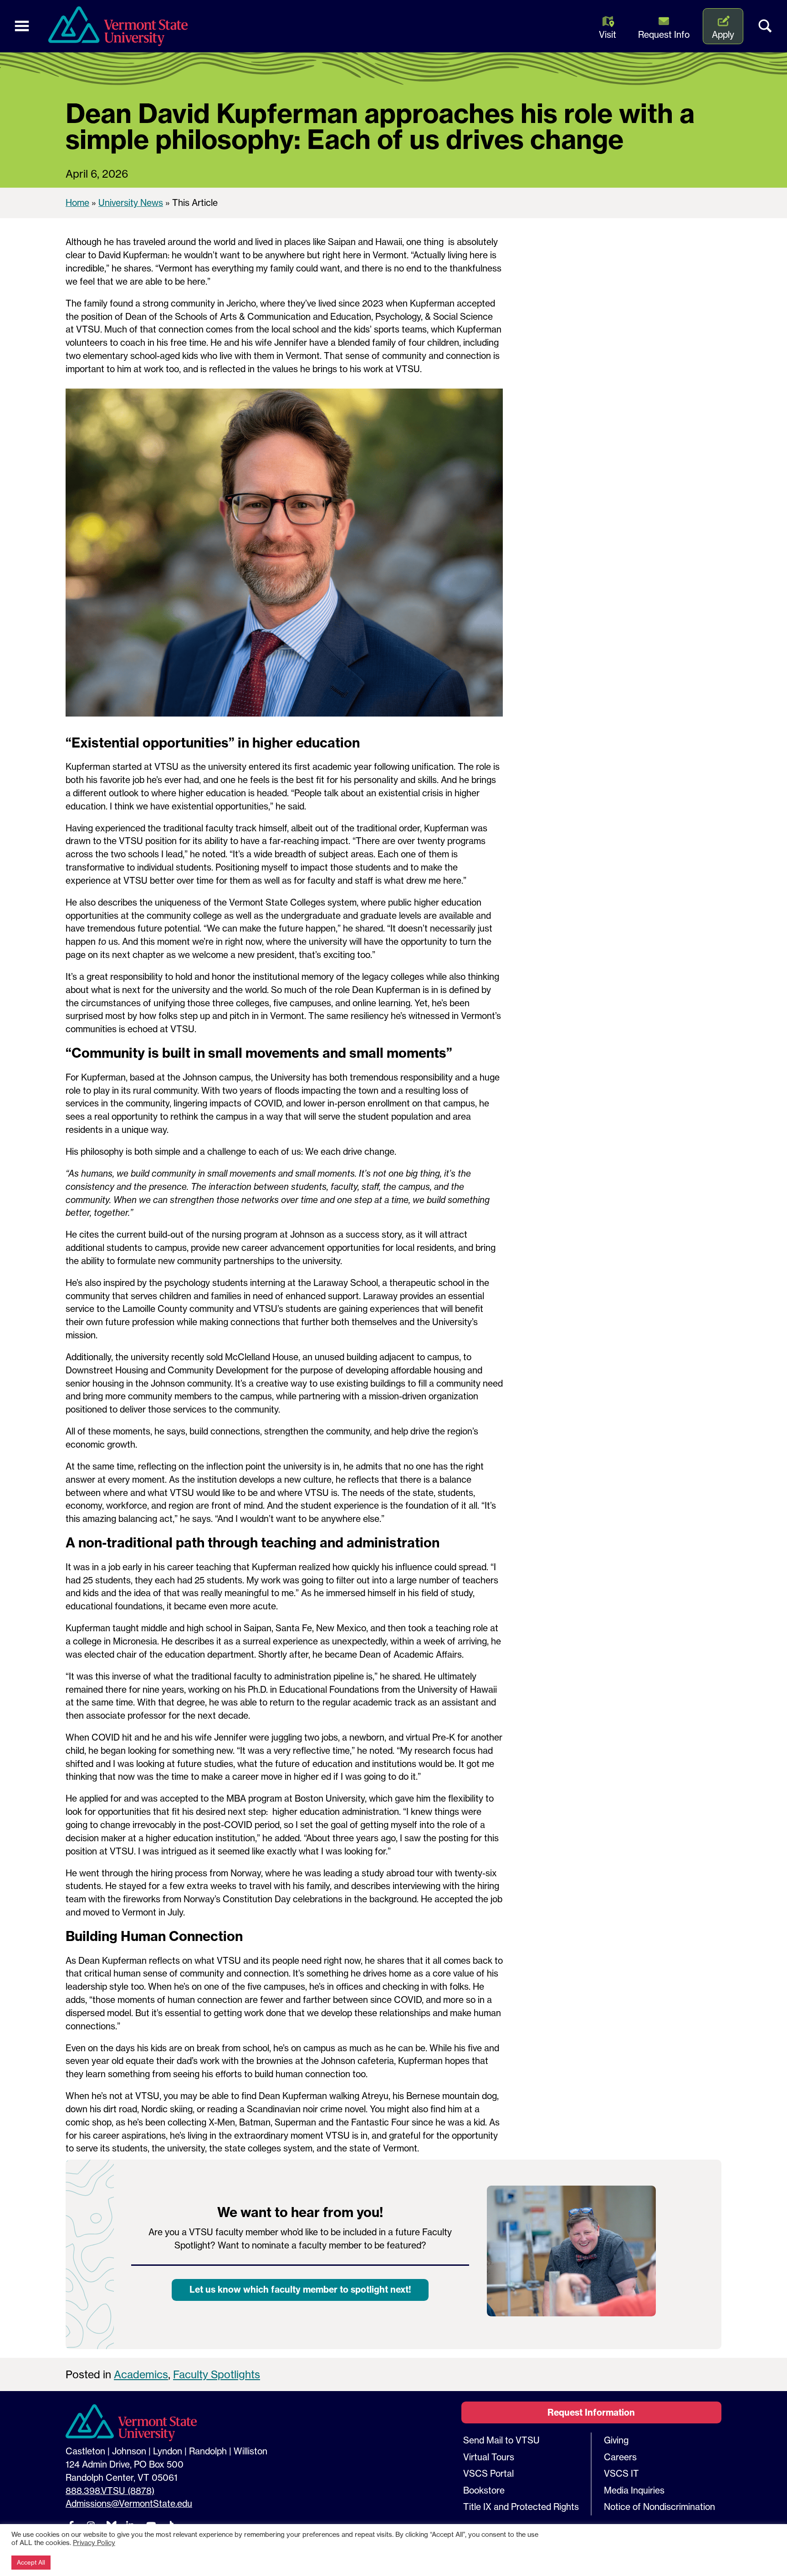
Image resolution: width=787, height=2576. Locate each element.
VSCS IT (621, 2474)
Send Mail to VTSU (501, 2440)
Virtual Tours (489, 2457)
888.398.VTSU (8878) (110, 2491)
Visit (608, 35)
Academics (141, 2374)
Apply (723, 35)
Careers (620, 2457)
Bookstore (484, 2490)
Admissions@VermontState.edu (129, 2504)
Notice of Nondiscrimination (659, 2507)
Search (765, 26)
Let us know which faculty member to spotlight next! (300, 2289)
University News (131, 203)
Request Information (591, 2412)
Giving (616, 2440)
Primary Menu (22, 26)
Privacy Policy (94, 2543)
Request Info (664, 35)
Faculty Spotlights (217, 2374)
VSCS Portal (488, 2474)
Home (77, 203)
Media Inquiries (634, 2490)
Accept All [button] (31, 2562)
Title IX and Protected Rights (521, 2507)
